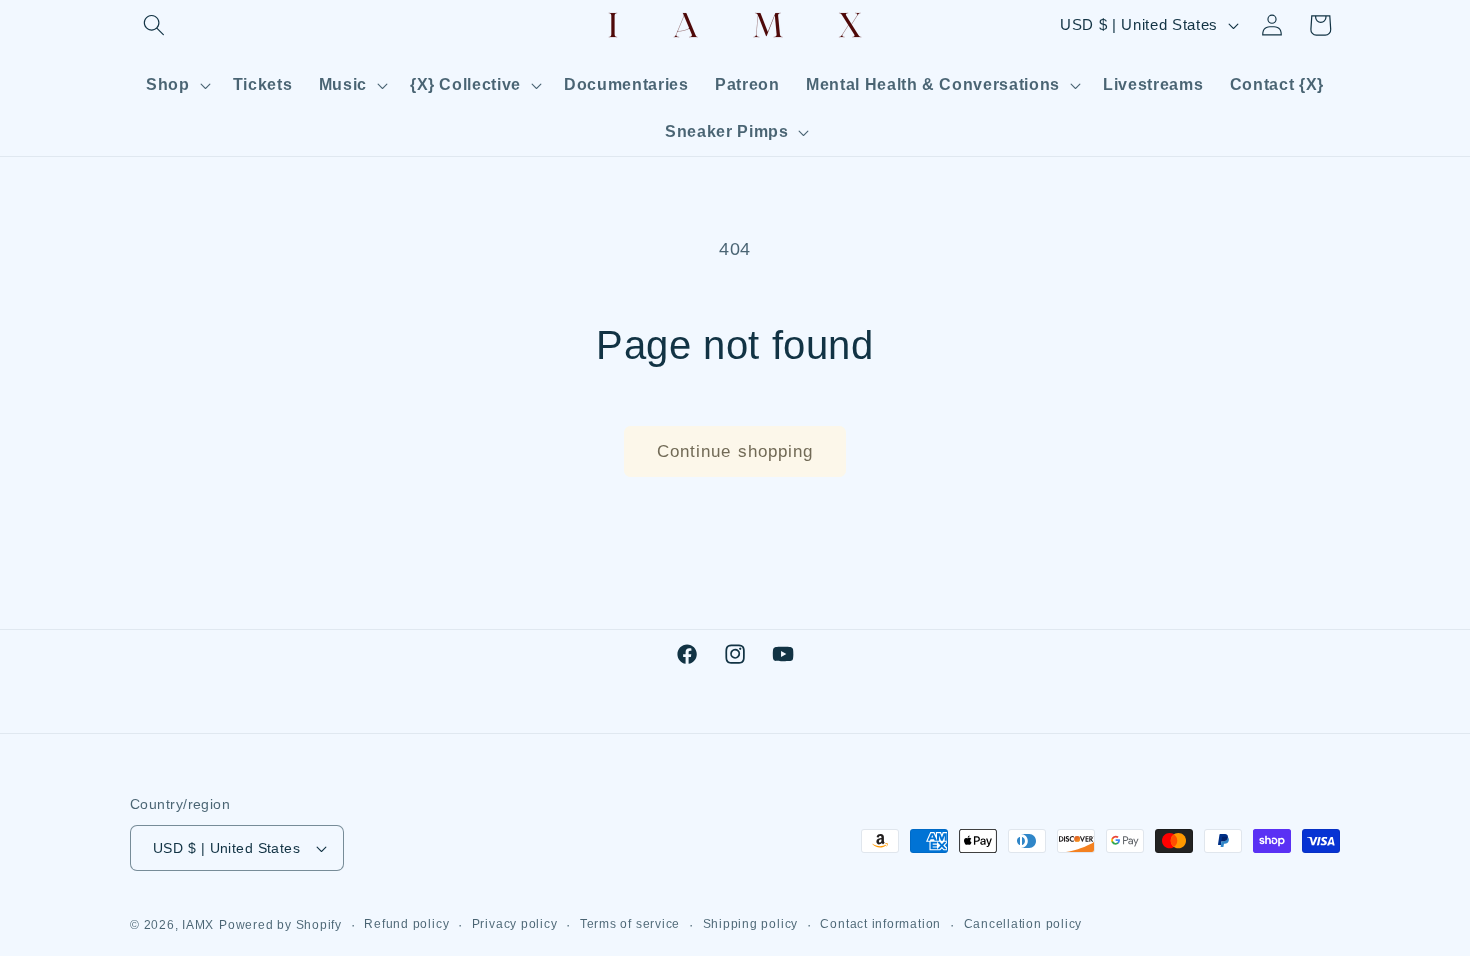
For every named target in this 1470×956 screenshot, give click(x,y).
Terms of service (630, 924)
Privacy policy (515, 924)
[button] (154, 25)
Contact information (880, 924)
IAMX (198, 925)
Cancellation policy (1023, 924)
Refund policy (406, 924)
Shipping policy (751, 924)
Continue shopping (735, 451)
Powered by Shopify (280, 925)
